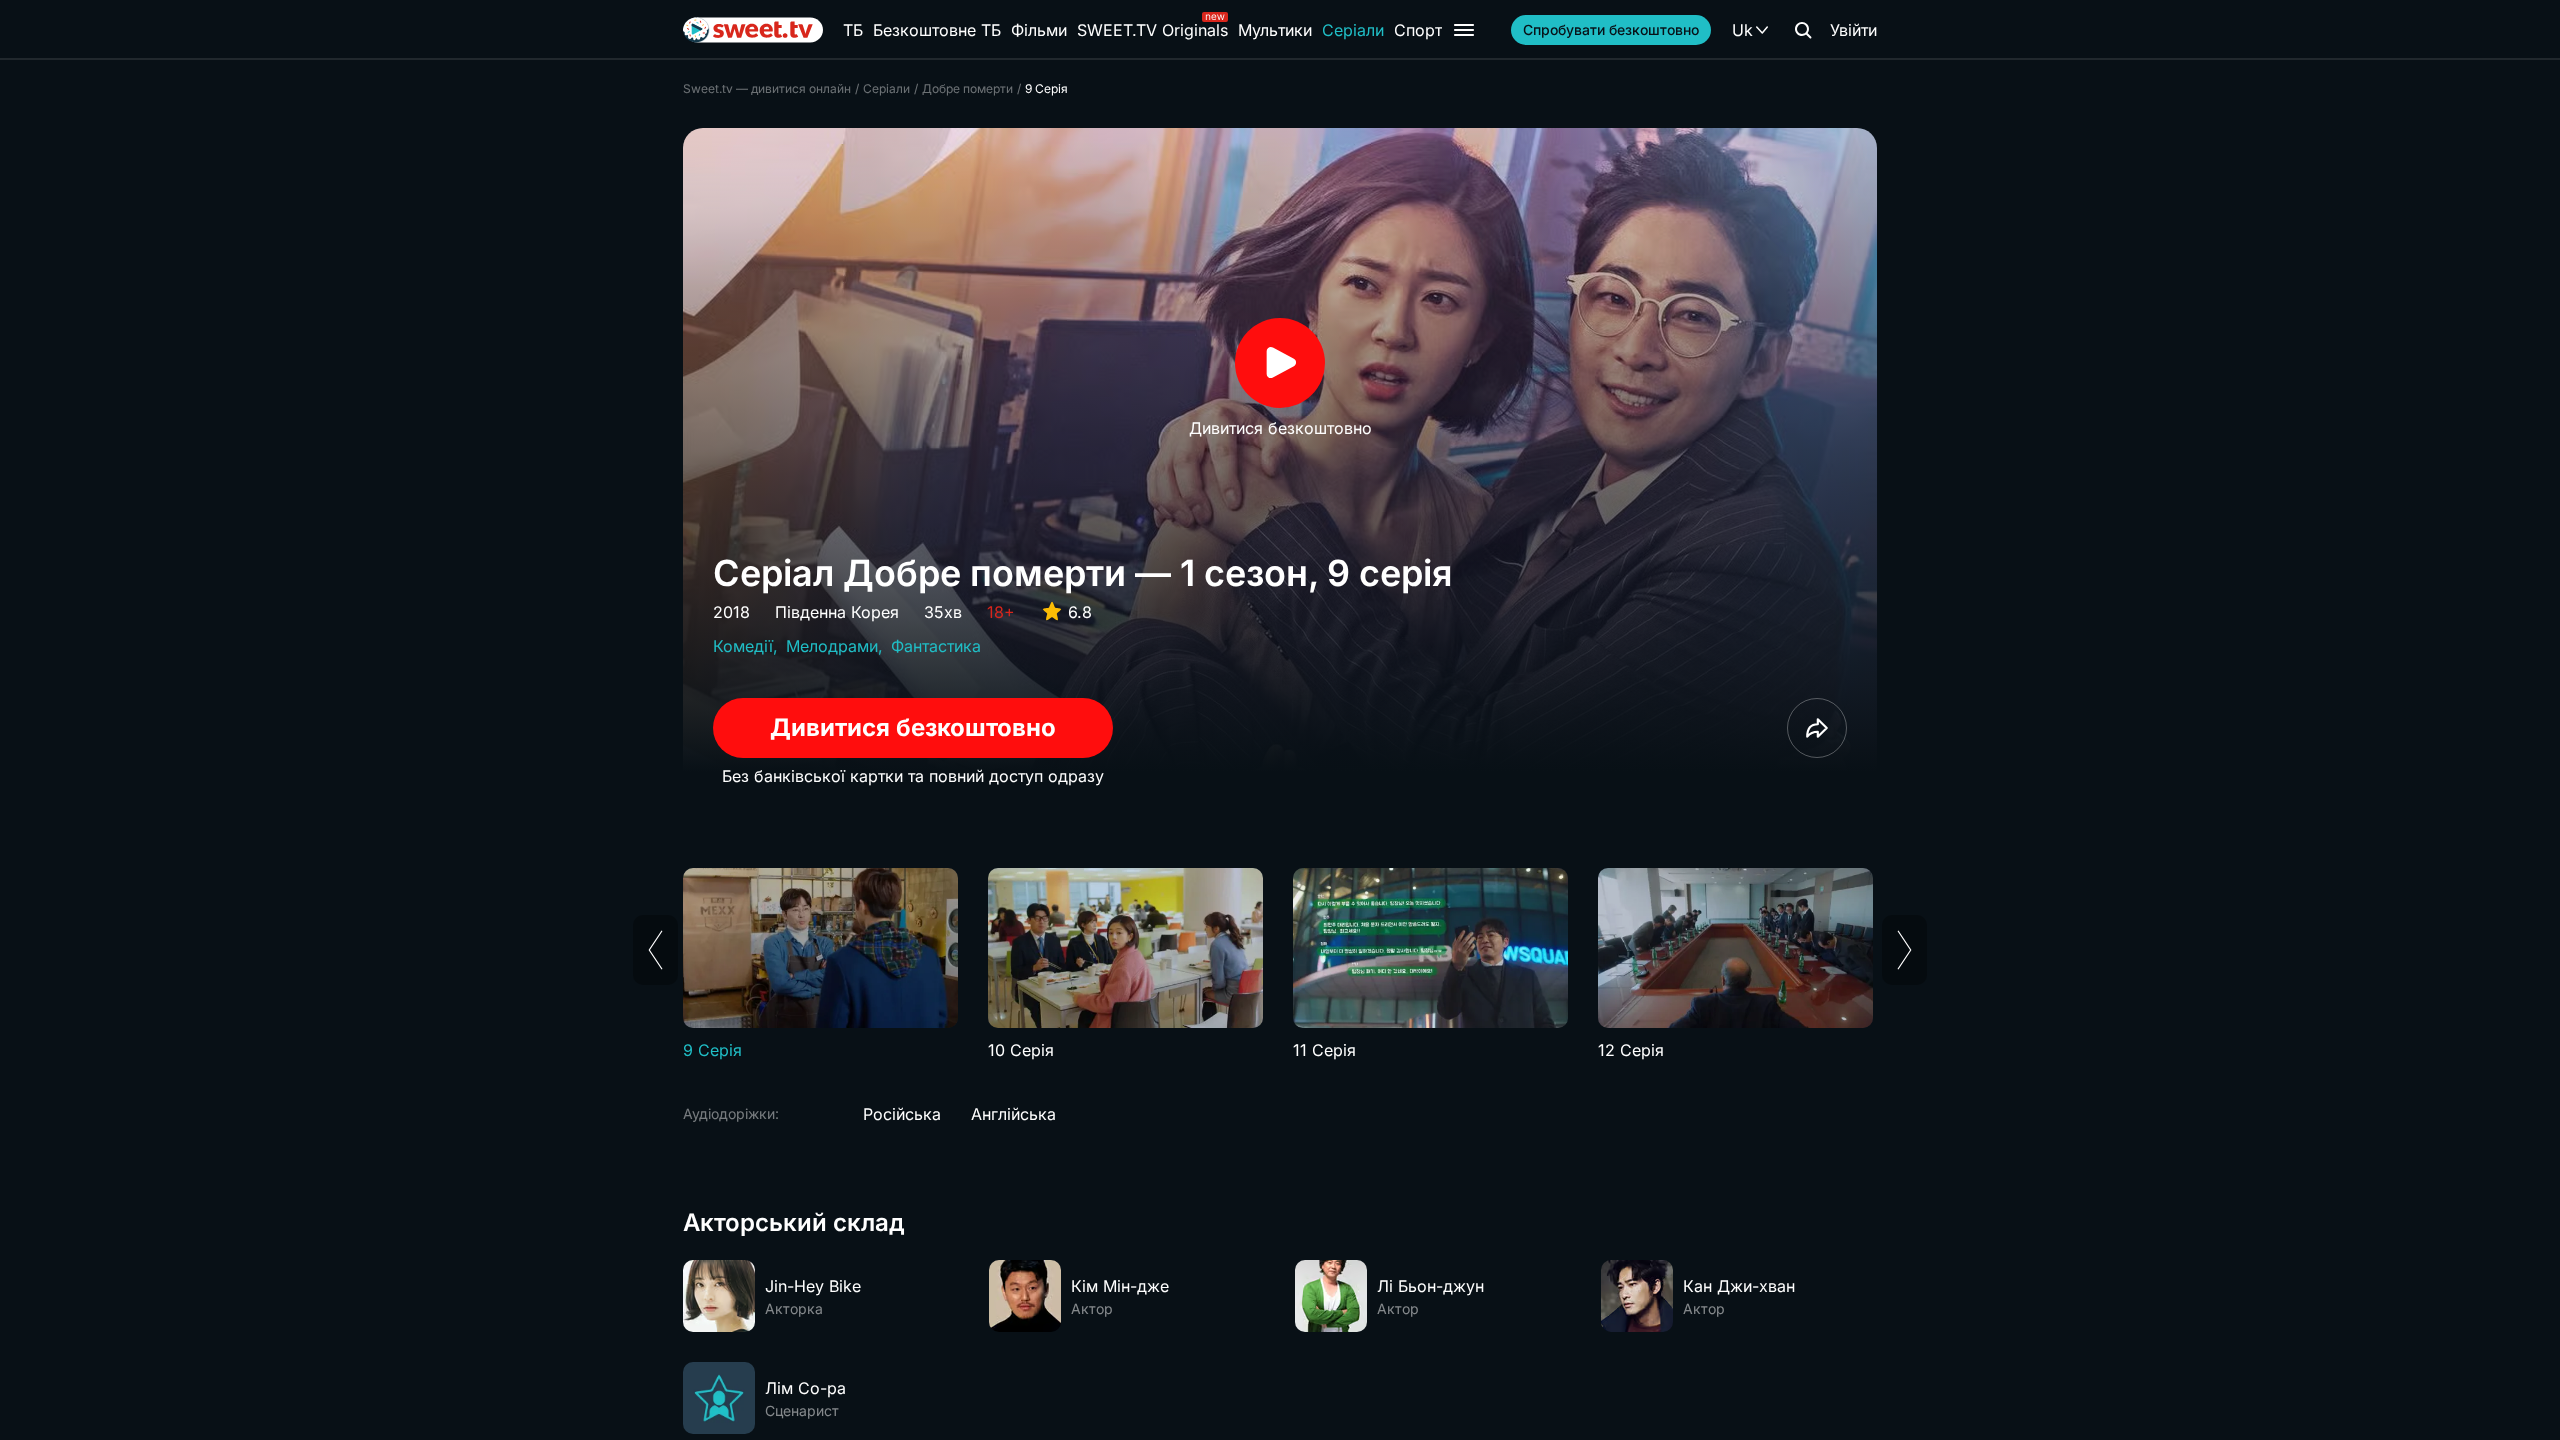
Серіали (1353, 30)
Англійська (1013, 1114)
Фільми (1039, 30)
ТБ (853, 30)
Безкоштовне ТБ (937, 30)
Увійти (1853, 30)
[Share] (1817, 728)
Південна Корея (837, 612)
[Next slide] (1904, 950)
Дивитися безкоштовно (913, 727)
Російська (902, 1114)
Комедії (743, 646)
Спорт (1418, 30)
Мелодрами (832, 646)
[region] (1280, 965)
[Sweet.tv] (753, 30)
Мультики (1275, 30)
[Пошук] (1803, 30)
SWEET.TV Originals (1152, 30)
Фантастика (936, 646)
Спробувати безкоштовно (1611, 29)
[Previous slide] (655, 950)
